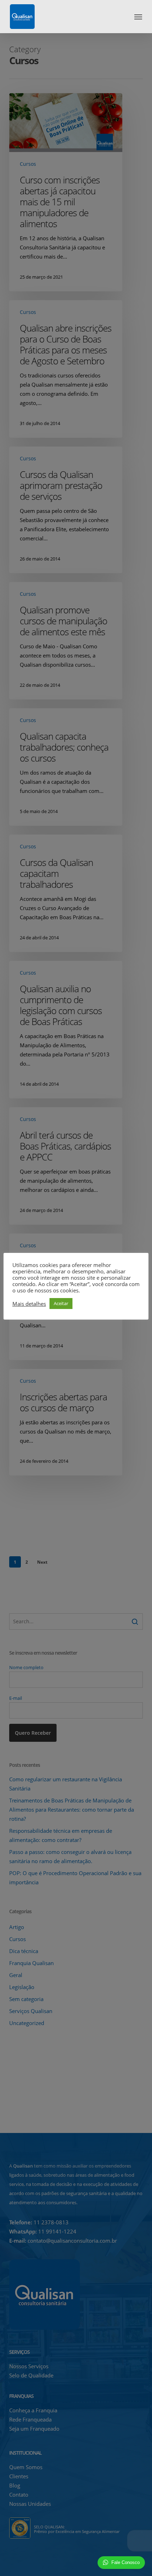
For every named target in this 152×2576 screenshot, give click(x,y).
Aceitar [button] (61, 1303)
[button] (138, 17)
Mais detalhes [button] (29, 1304)
